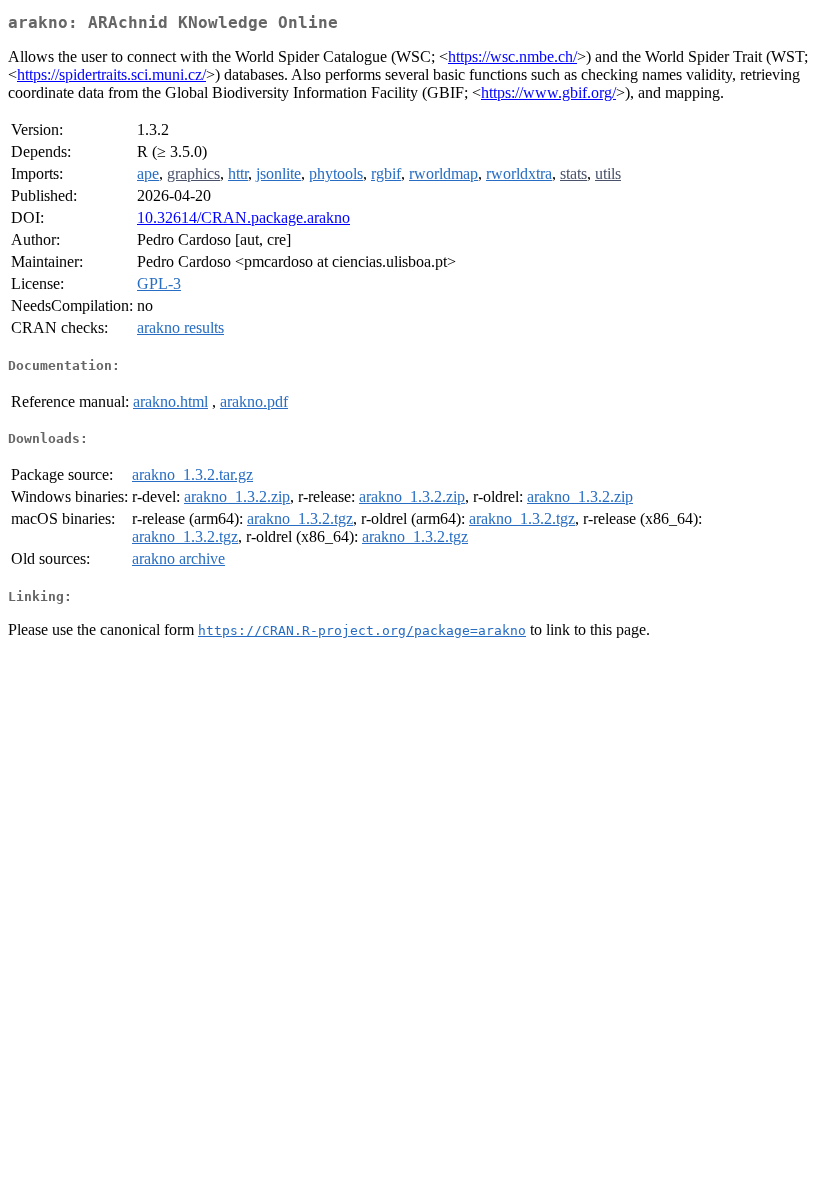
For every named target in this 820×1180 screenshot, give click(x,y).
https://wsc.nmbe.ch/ (512, 56)
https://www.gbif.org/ (548, 92)
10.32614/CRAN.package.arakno (243, 217)
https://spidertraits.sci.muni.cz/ (111, 74)
